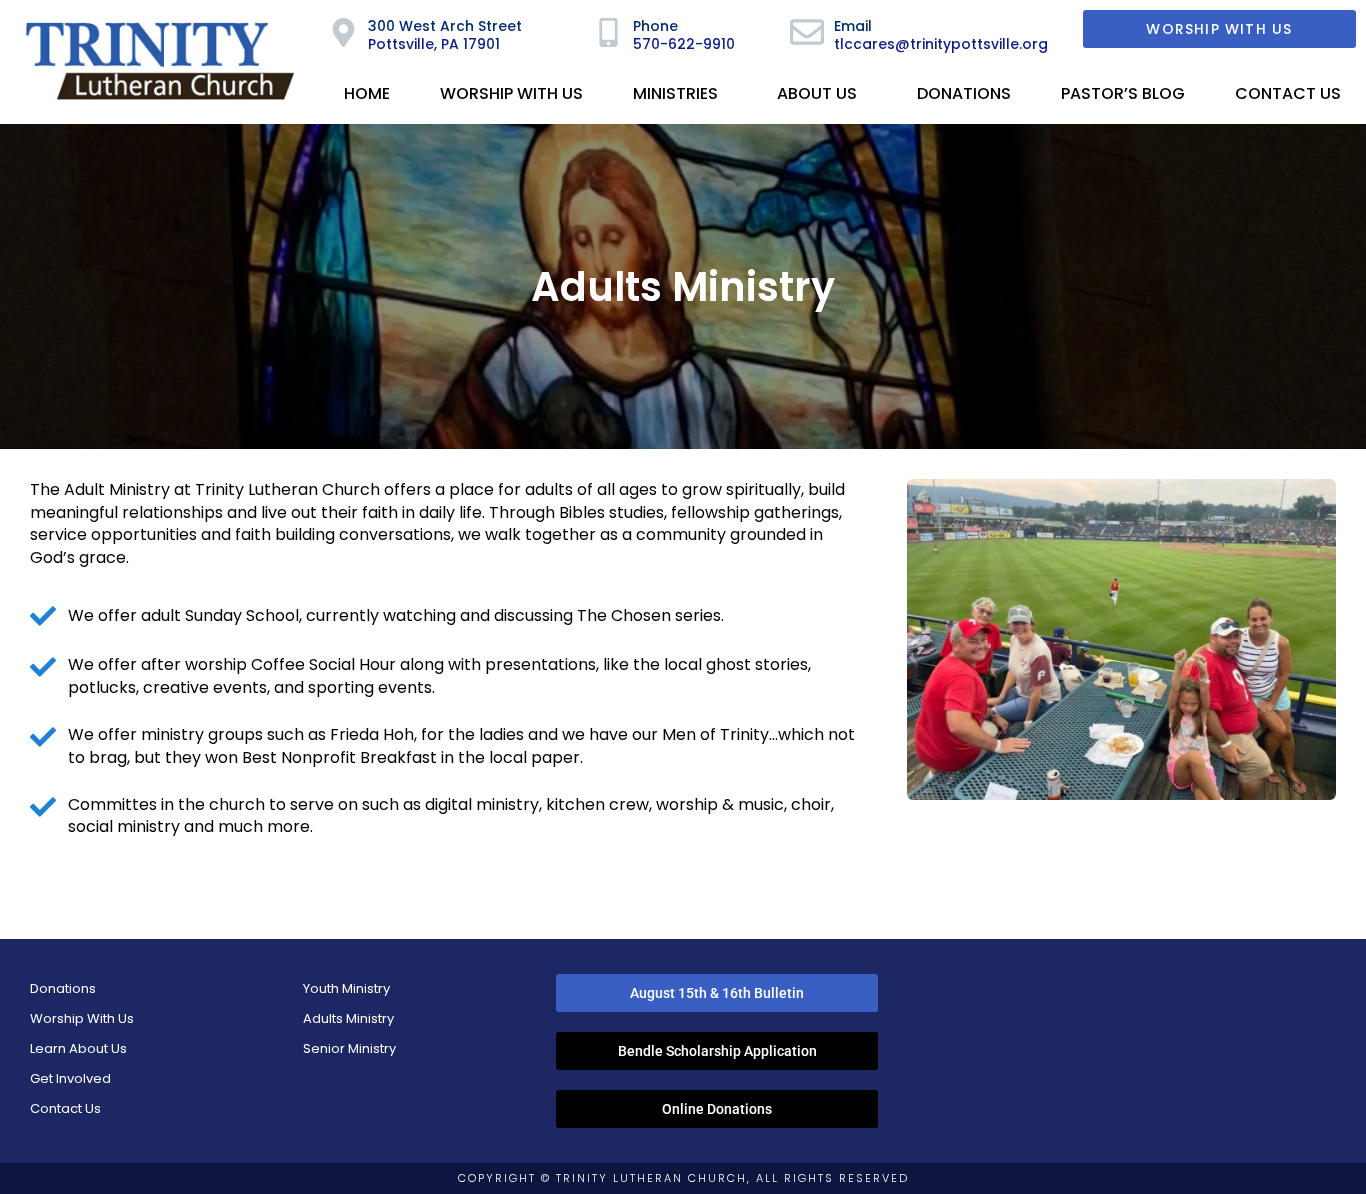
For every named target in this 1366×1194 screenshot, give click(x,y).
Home (367, 93)
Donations (964, 93)
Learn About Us (78, 1048)
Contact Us (1288, 93)
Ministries (675, 93)
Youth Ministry (346, 988)
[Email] (807, 32)
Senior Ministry (349, 1048)
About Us (817, 93)
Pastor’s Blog (1123, 93)
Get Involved (70, 1078)
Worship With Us (511, 93)
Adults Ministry (348, 1018)
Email (853, 26)
